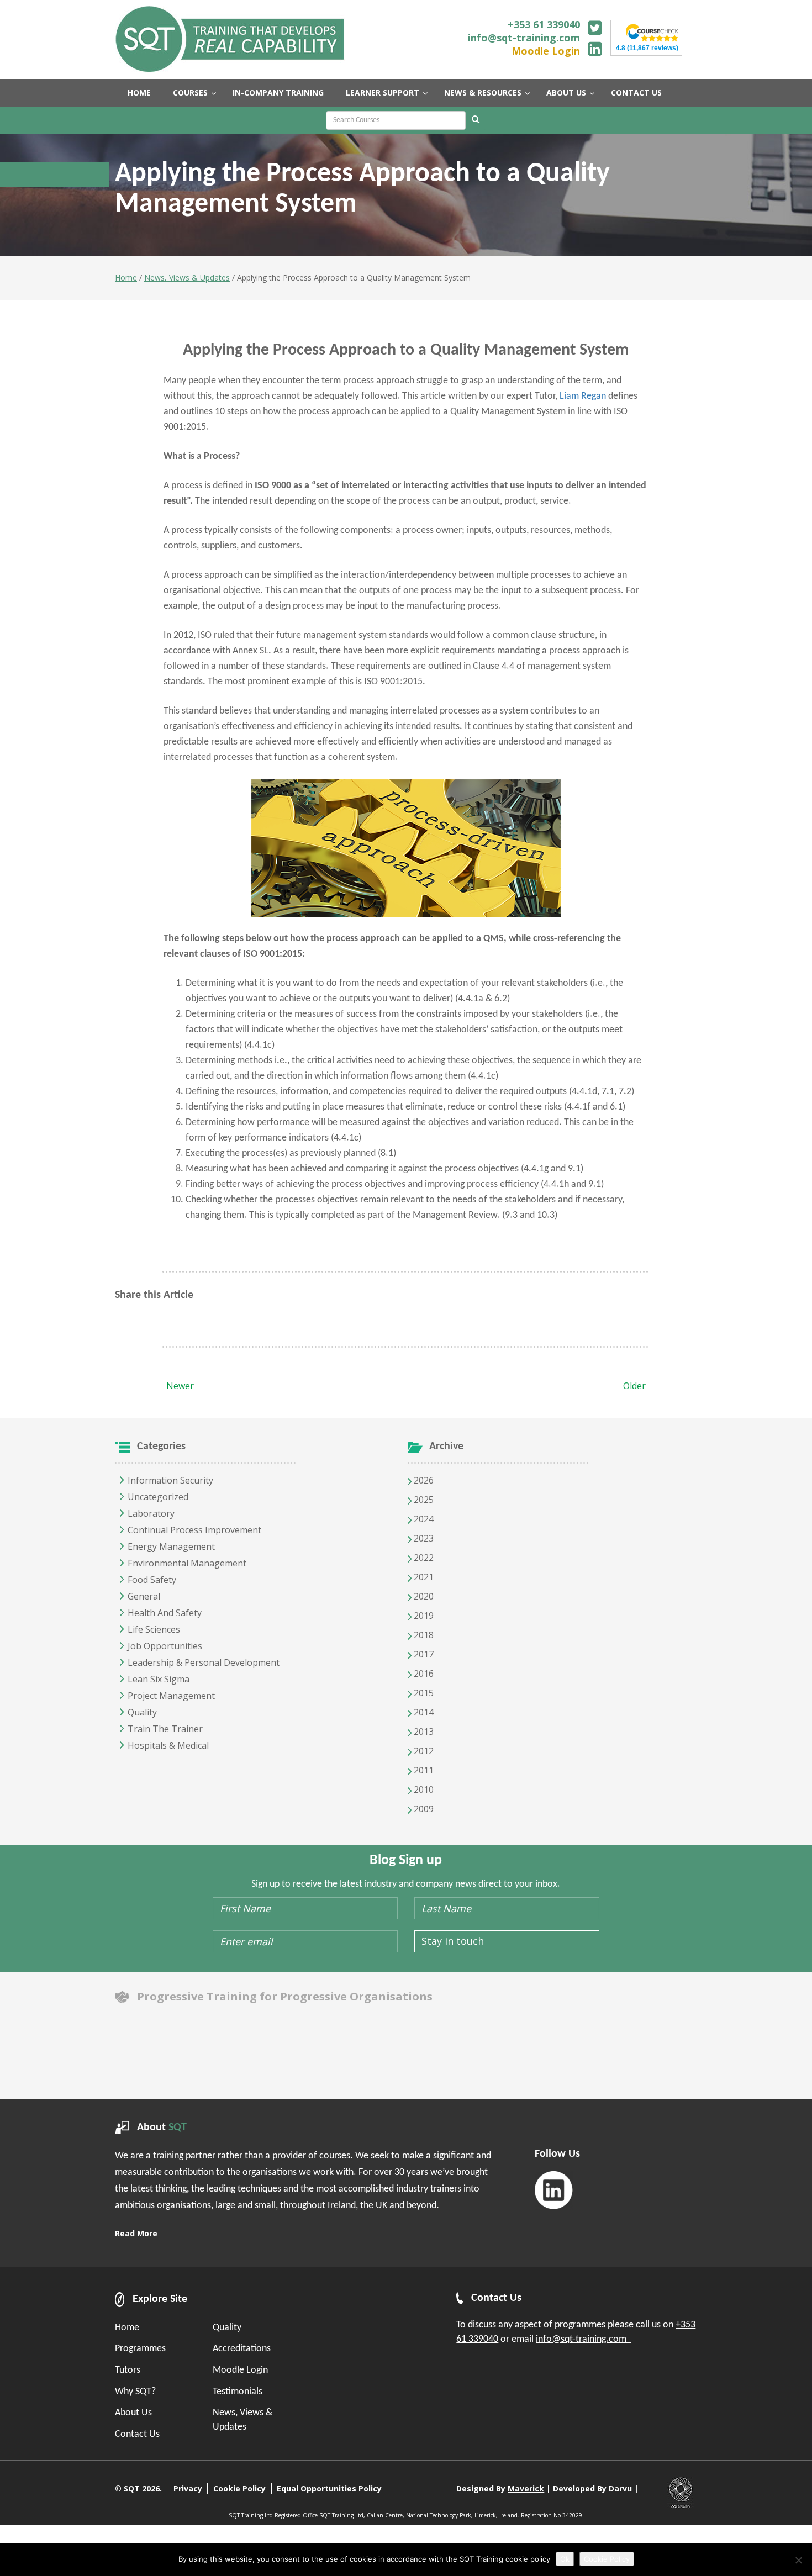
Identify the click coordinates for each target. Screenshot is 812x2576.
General (144, 1596)
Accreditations (242, 2349)
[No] (798, 2560)
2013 (423, 1732)
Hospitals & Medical (168, 1745)
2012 (423, 1751)
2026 (423, 1480)
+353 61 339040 (544, 24)
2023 (423, 1538)
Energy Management (171, 1546)
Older (634, 1386)
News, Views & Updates (187, 278)
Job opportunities (165, 1646)
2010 (423, 1790)
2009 (423, 1809)
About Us (133, 2413)
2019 (423, 1616)
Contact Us (137, 2434)
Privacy (188, 2488)
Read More (136, 2233)
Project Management (171, 1696)
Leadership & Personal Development (204, 1662)
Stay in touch (453, 1941)
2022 (423, 1558)
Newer (180, 1386)
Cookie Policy (239, 2488)
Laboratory (151, 1513)
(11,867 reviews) (647, 48)
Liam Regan (583, 396)
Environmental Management (187, 1563)
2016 (423, 1674)
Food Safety (152, 1580)
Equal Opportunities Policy (329, 2488)
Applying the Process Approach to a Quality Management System (406, 350)
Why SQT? (135, 2392)
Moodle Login (546, 51)
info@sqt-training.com (524, 38)
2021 (423, 1577)
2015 (423, 1693)
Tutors (128, 2370)
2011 (423, 1770)
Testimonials (238, 2392)
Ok (565, 2559)
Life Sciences (154, 1629)
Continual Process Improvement (194, 1530)
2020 (423, 1596)
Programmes (140, 2349)
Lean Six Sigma (159, 1679)
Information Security (170, 1480)
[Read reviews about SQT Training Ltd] (652, 32)
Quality (142, 1712)
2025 (423, 1500)
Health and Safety (165, 1613)
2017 (423, 1654)
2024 (423, 1519)
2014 (423, 1712)
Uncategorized (158, 1497)
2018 (423, 1635)
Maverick (526, 2488)
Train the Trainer (165, 1729)
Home (126, 278)
